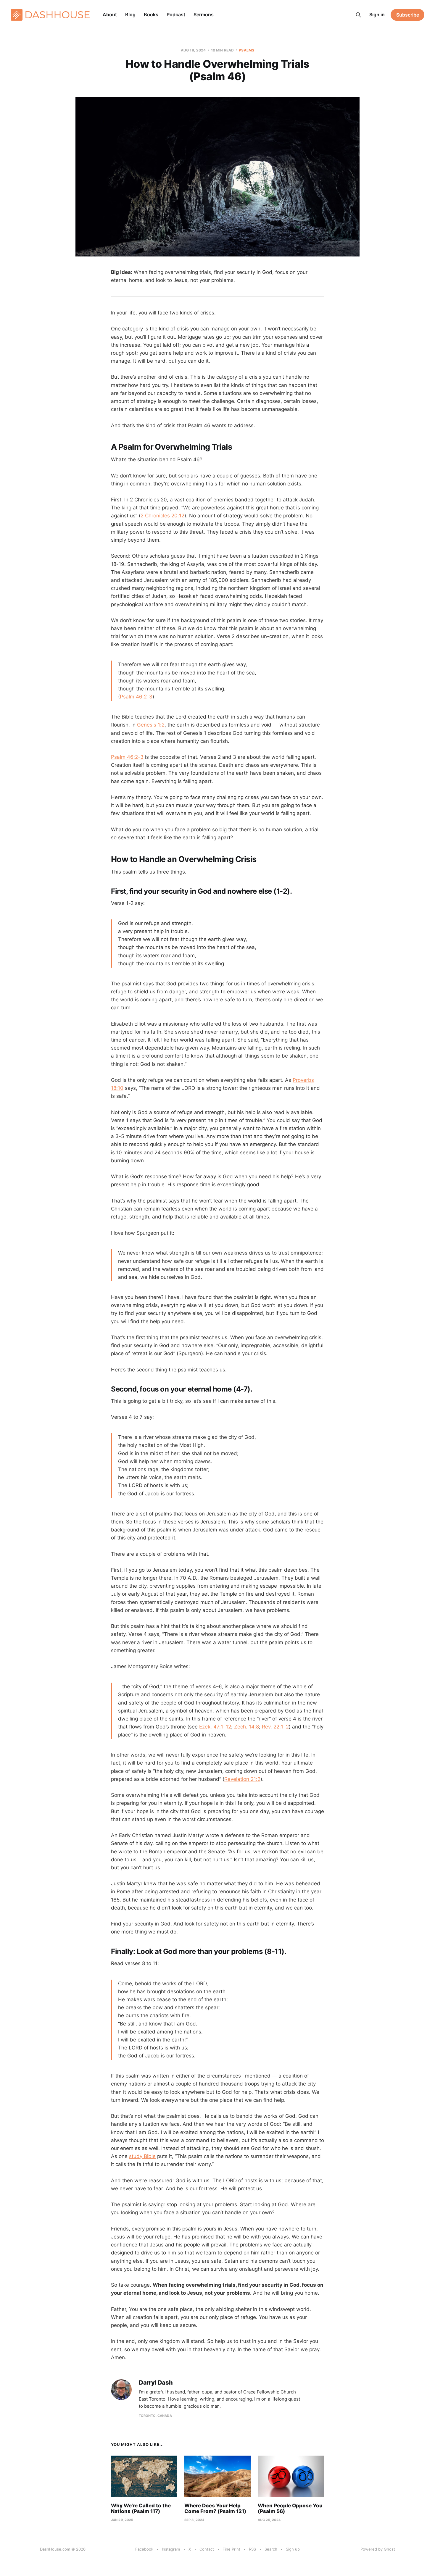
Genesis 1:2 (151, 725)
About (110, 14)
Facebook (144, 2549)
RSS (252, 2549)
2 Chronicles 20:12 (162, 516)
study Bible (142, 2156)
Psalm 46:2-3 (136, 697)
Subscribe (408, 15)
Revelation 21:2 (242, 1779)
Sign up (293, 2549)
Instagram (171, 2549)
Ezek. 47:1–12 (215, 1727)
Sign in (377, 14)
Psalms (246, 50)
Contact (207, 2549)
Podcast (176, 14)
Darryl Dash (156, 2383)
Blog (130, 14)
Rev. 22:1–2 (275, 1727)
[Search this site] (358, 15)
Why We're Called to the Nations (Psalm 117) (141, 2509)
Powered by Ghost (378, 2549)
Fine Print (231, 2549)
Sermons (204, 14)
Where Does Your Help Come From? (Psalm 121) (215, 2509)
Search (271, 2549)
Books (151, 14)
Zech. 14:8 (246, 1727)
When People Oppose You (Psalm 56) (290, 2509)
